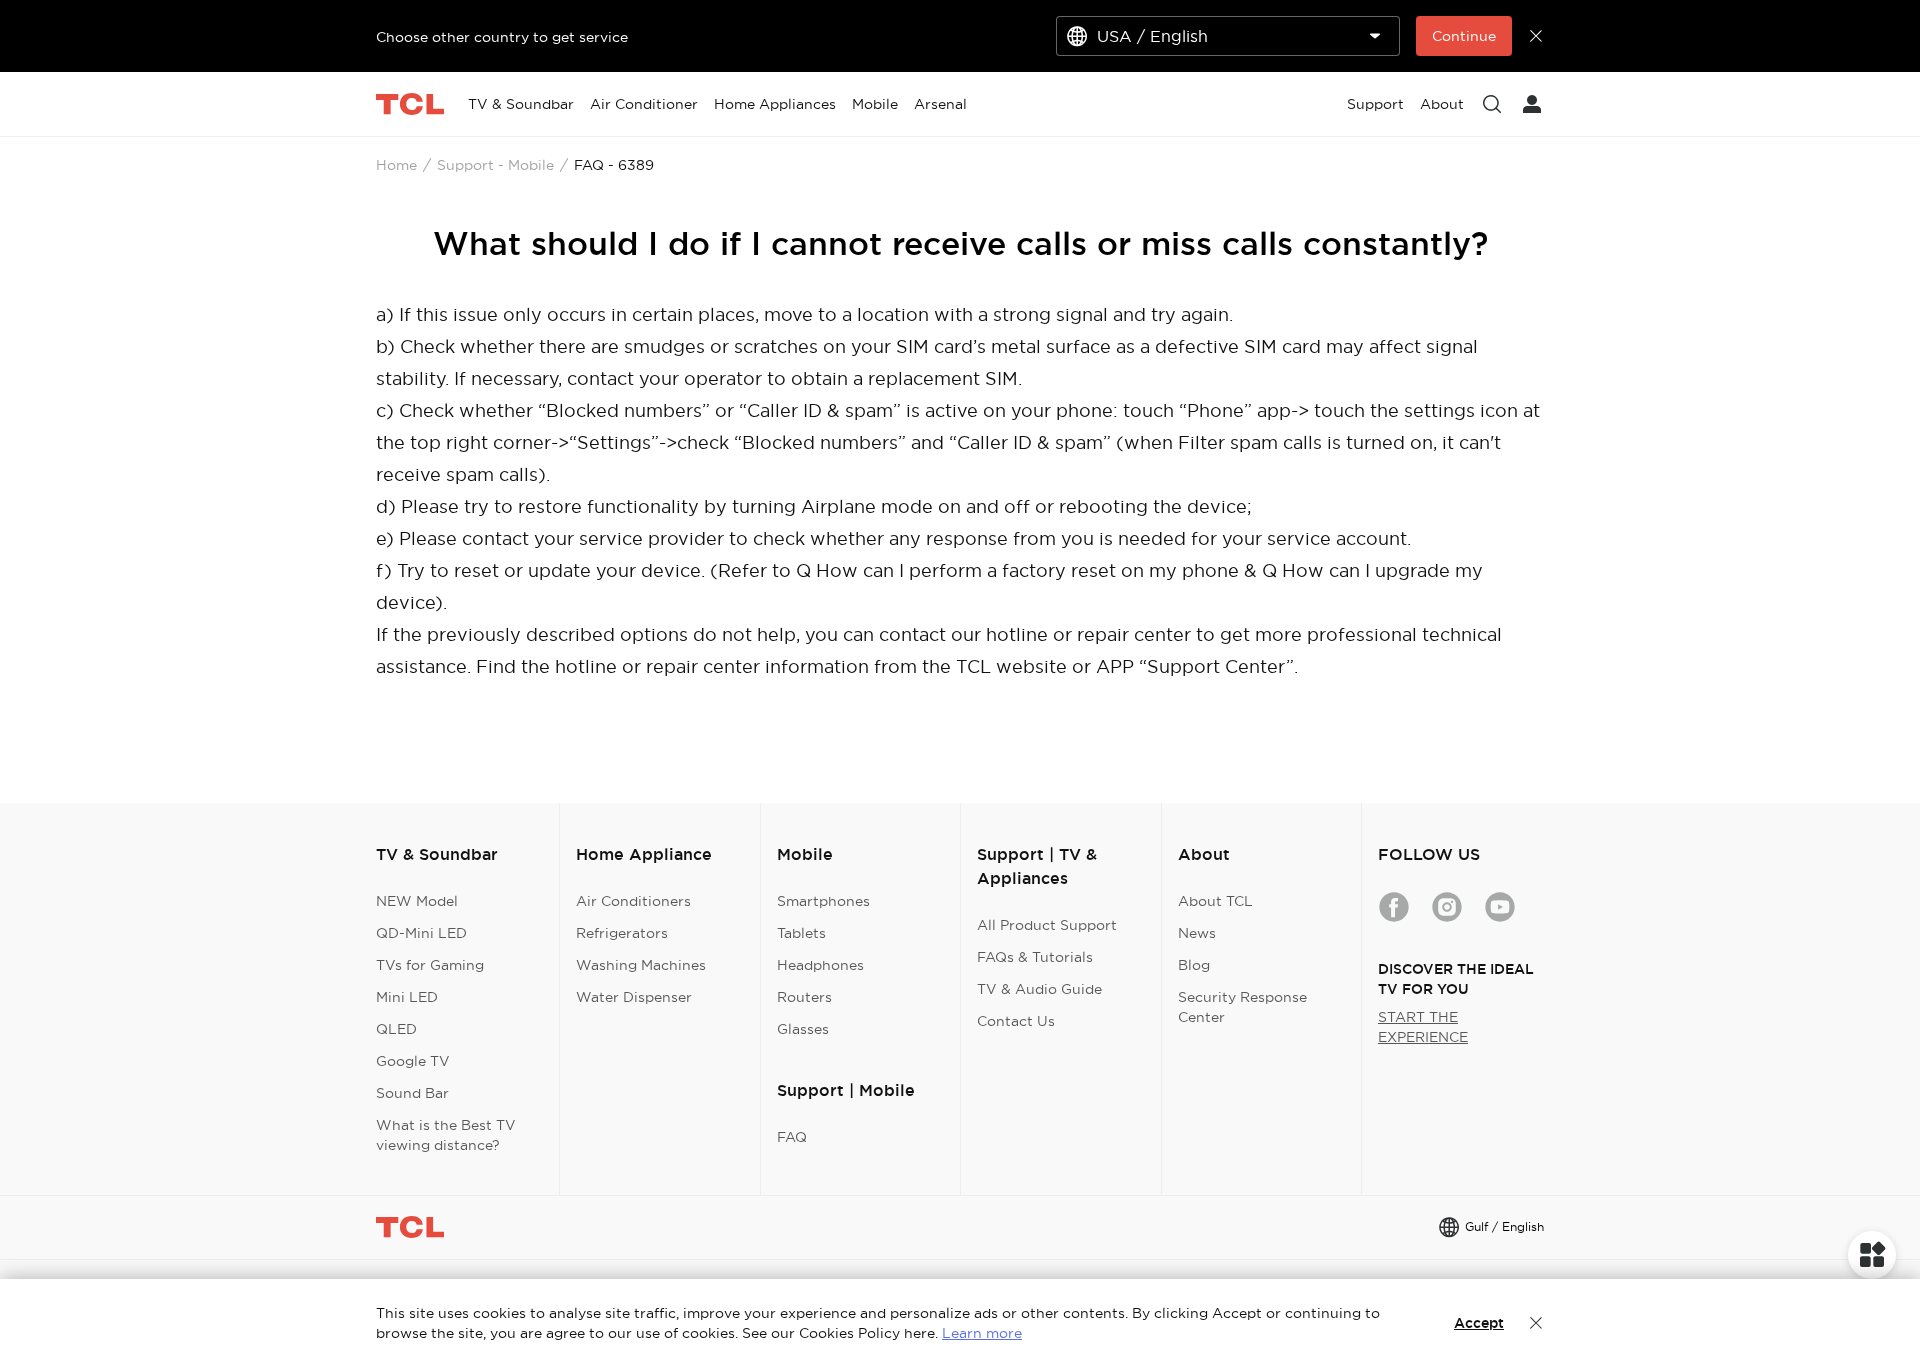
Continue (1464, 36)
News (1197, 933)
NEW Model (417, 901)
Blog (1194, 965)
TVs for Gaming (430, 965)
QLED (396, 1029)
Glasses (803, 1029)
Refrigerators (622, 933)
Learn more (982, 1333)
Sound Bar (412, 1093)
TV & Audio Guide (1039, 989)
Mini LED (407, 997)
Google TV (413, 1061)
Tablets (801, 933)
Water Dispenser (634, 997)
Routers (804, 997)
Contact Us (1016, 1021)
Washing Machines (641, 965)
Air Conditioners (633, 901)
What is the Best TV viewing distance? (446, 1135)
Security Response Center (1242, 1007)
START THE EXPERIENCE (1423, 1027)
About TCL (1215, 901)
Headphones (820, 965)
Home (396, 165)
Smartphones (823, 901)
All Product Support (1047, 925)
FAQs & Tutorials (1035, 957)
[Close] (1536, 1323)
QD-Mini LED (421, 933)
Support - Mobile (495, 165)
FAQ (792, 1137)
